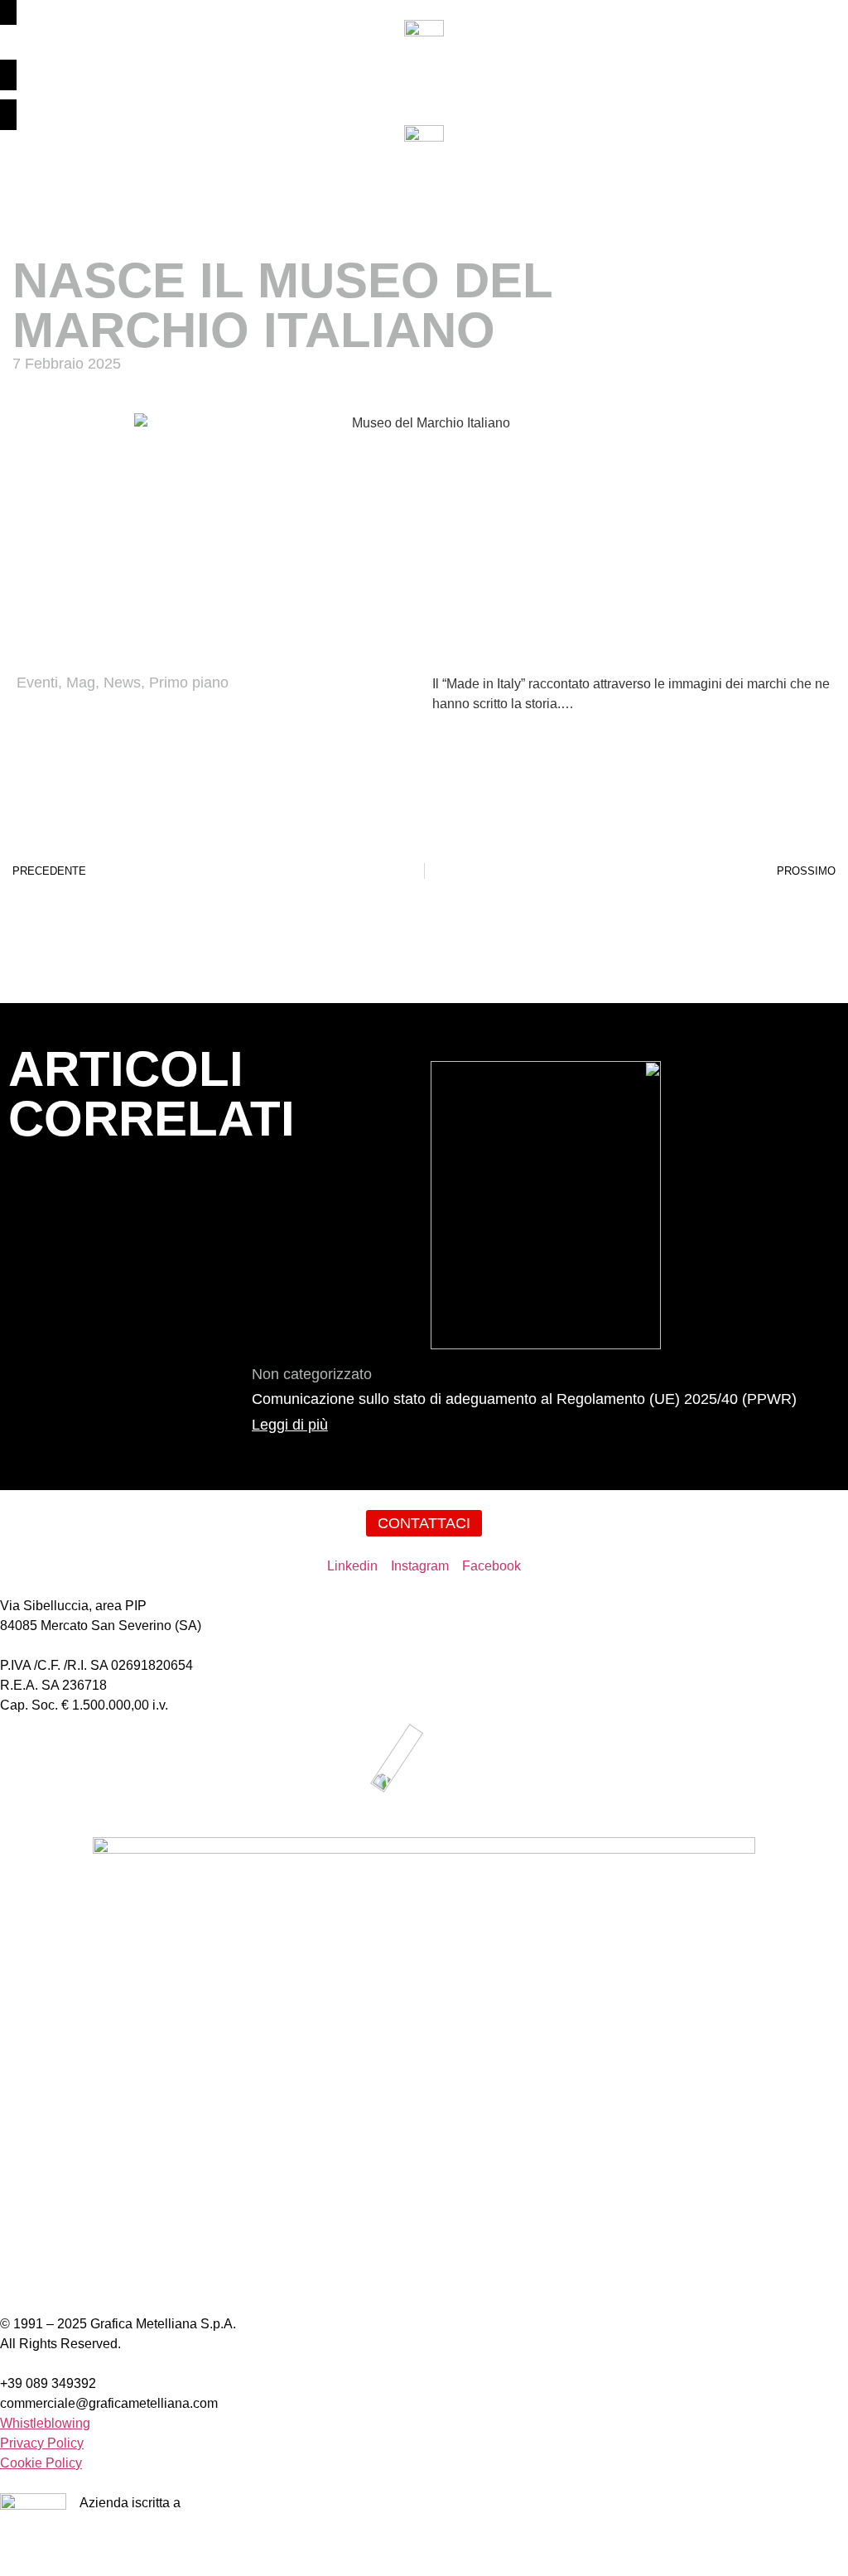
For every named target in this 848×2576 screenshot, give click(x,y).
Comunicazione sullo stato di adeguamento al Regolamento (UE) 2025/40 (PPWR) (524, 1399)
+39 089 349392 (48, 2383)
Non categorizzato (312, 1374)
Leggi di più (290, 1425)
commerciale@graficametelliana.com (109, 2403)
